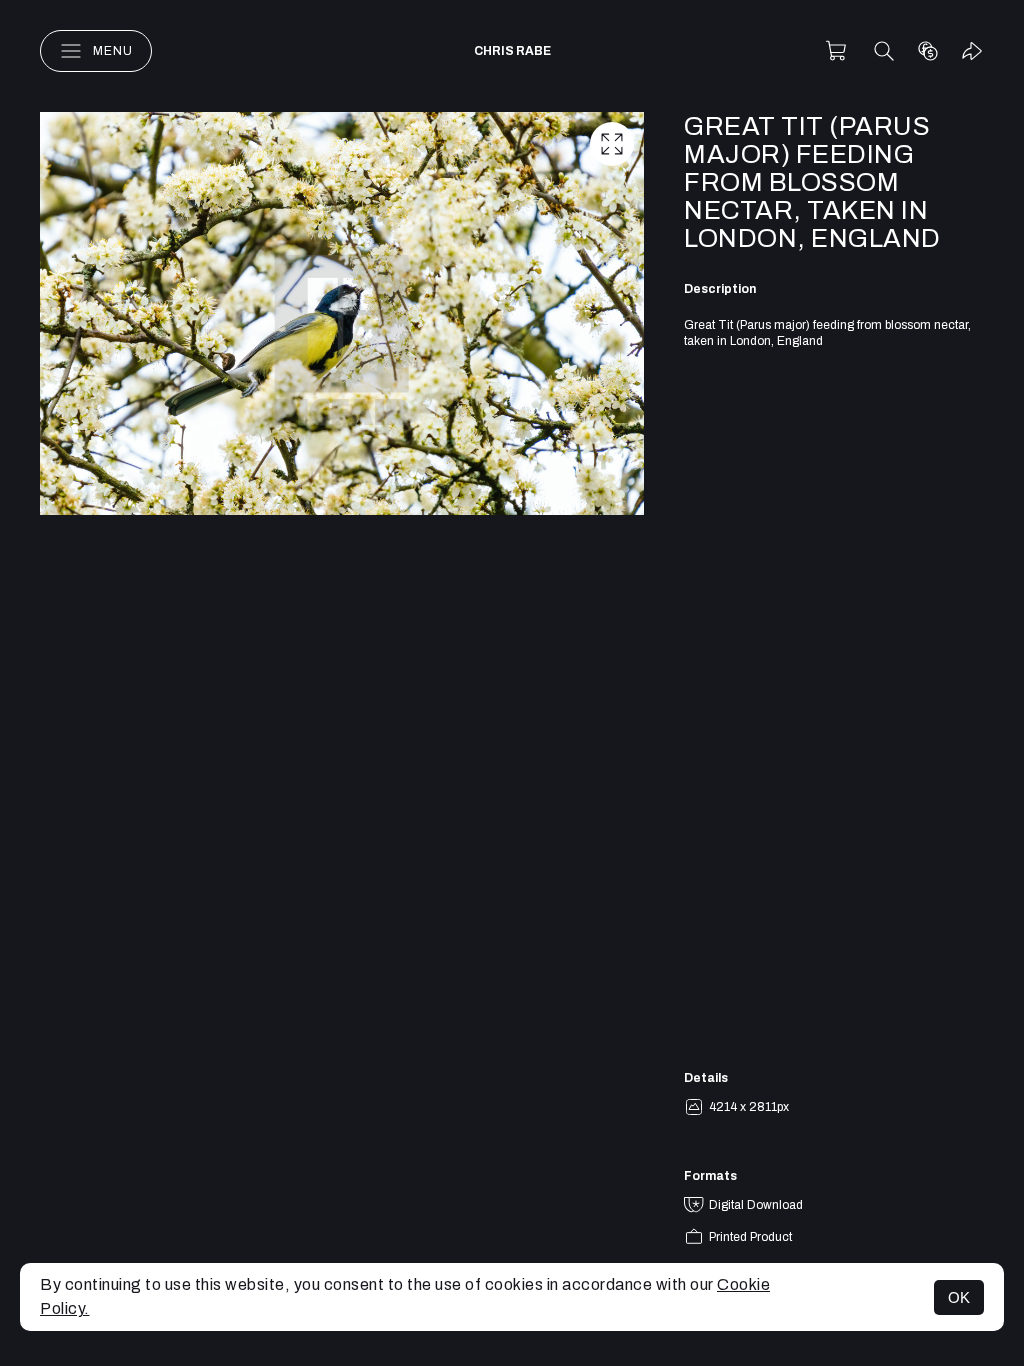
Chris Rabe (512, 51)
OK (959, 1297)
